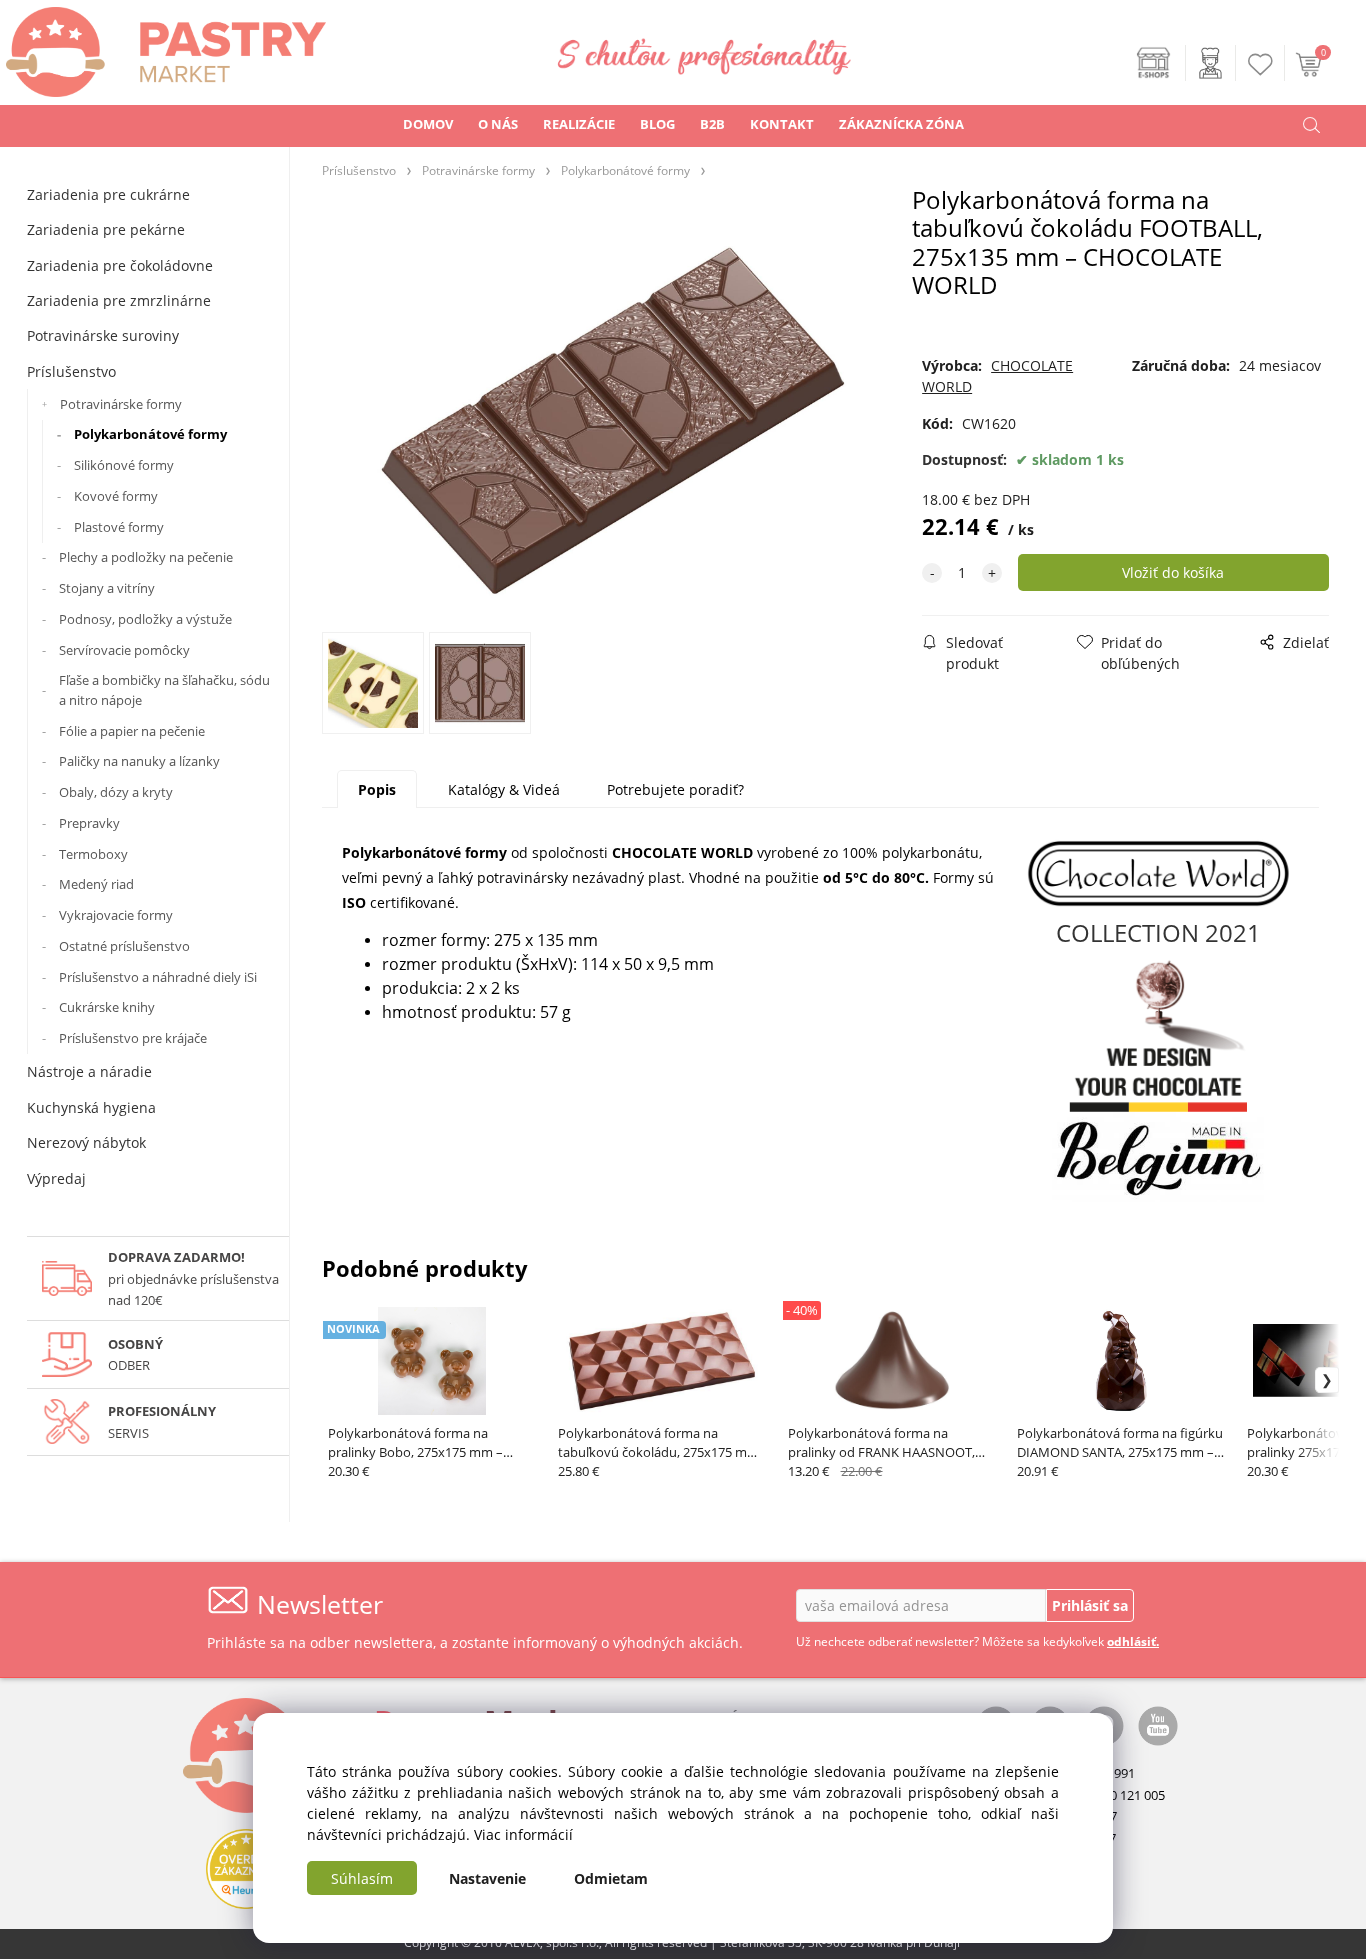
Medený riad (96, 884)
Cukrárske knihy (107, 1007)
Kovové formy (116, 496)
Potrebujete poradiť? (675, 789)
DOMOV (428, 124)
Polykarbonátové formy (150, 434)
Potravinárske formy (121, 404)
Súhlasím (362, 1878)
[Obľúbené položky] (1261, 64)
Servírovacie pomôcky (124, 650)
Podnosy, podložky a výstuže (145, 619)
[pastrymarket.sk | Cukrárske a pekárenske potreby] (163, 46)
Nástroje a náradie (89, 1071)
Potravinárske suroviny (103, 335)
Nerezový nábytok (86, 1142)
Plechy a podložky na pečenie (146, 557)
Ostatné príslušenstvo (124, 946)
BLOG (657, 124)
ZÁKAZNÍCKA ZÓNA (901, 124)
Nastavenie (487, 1878)
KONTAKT (782, 124)
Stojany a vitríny (107, 588)
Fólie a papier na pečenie (132, 731)
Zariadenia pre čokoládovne (120, 265)
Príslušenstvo (71, 371)
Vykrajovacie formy (116, 915)
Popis (377, 789)
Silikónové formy (124, 465)
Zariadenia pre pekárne (106, 229)
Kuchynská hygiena (91, 1107)
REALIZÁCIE (579, 124)
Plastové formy (119, 527)
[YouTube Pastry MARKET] (1158, 1724)
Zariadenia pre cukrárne (108, 194)
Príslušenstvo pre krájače (133, 1038)
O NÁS (498, 124)
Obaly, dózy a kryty (116, 792)
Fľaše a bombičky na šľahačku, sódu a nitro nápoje (164, 690)
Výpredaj (56, 1178)
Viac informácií (523, 1834)
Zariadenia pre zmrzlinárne (119, 300)
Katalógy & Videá (504, 789)
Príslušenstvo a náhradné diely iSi (158, 977)
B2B (712, 124)
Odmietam (611, 1878)
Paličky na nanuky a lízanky (139, 761)
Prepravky (89, 823)
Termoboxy (93, 854)
